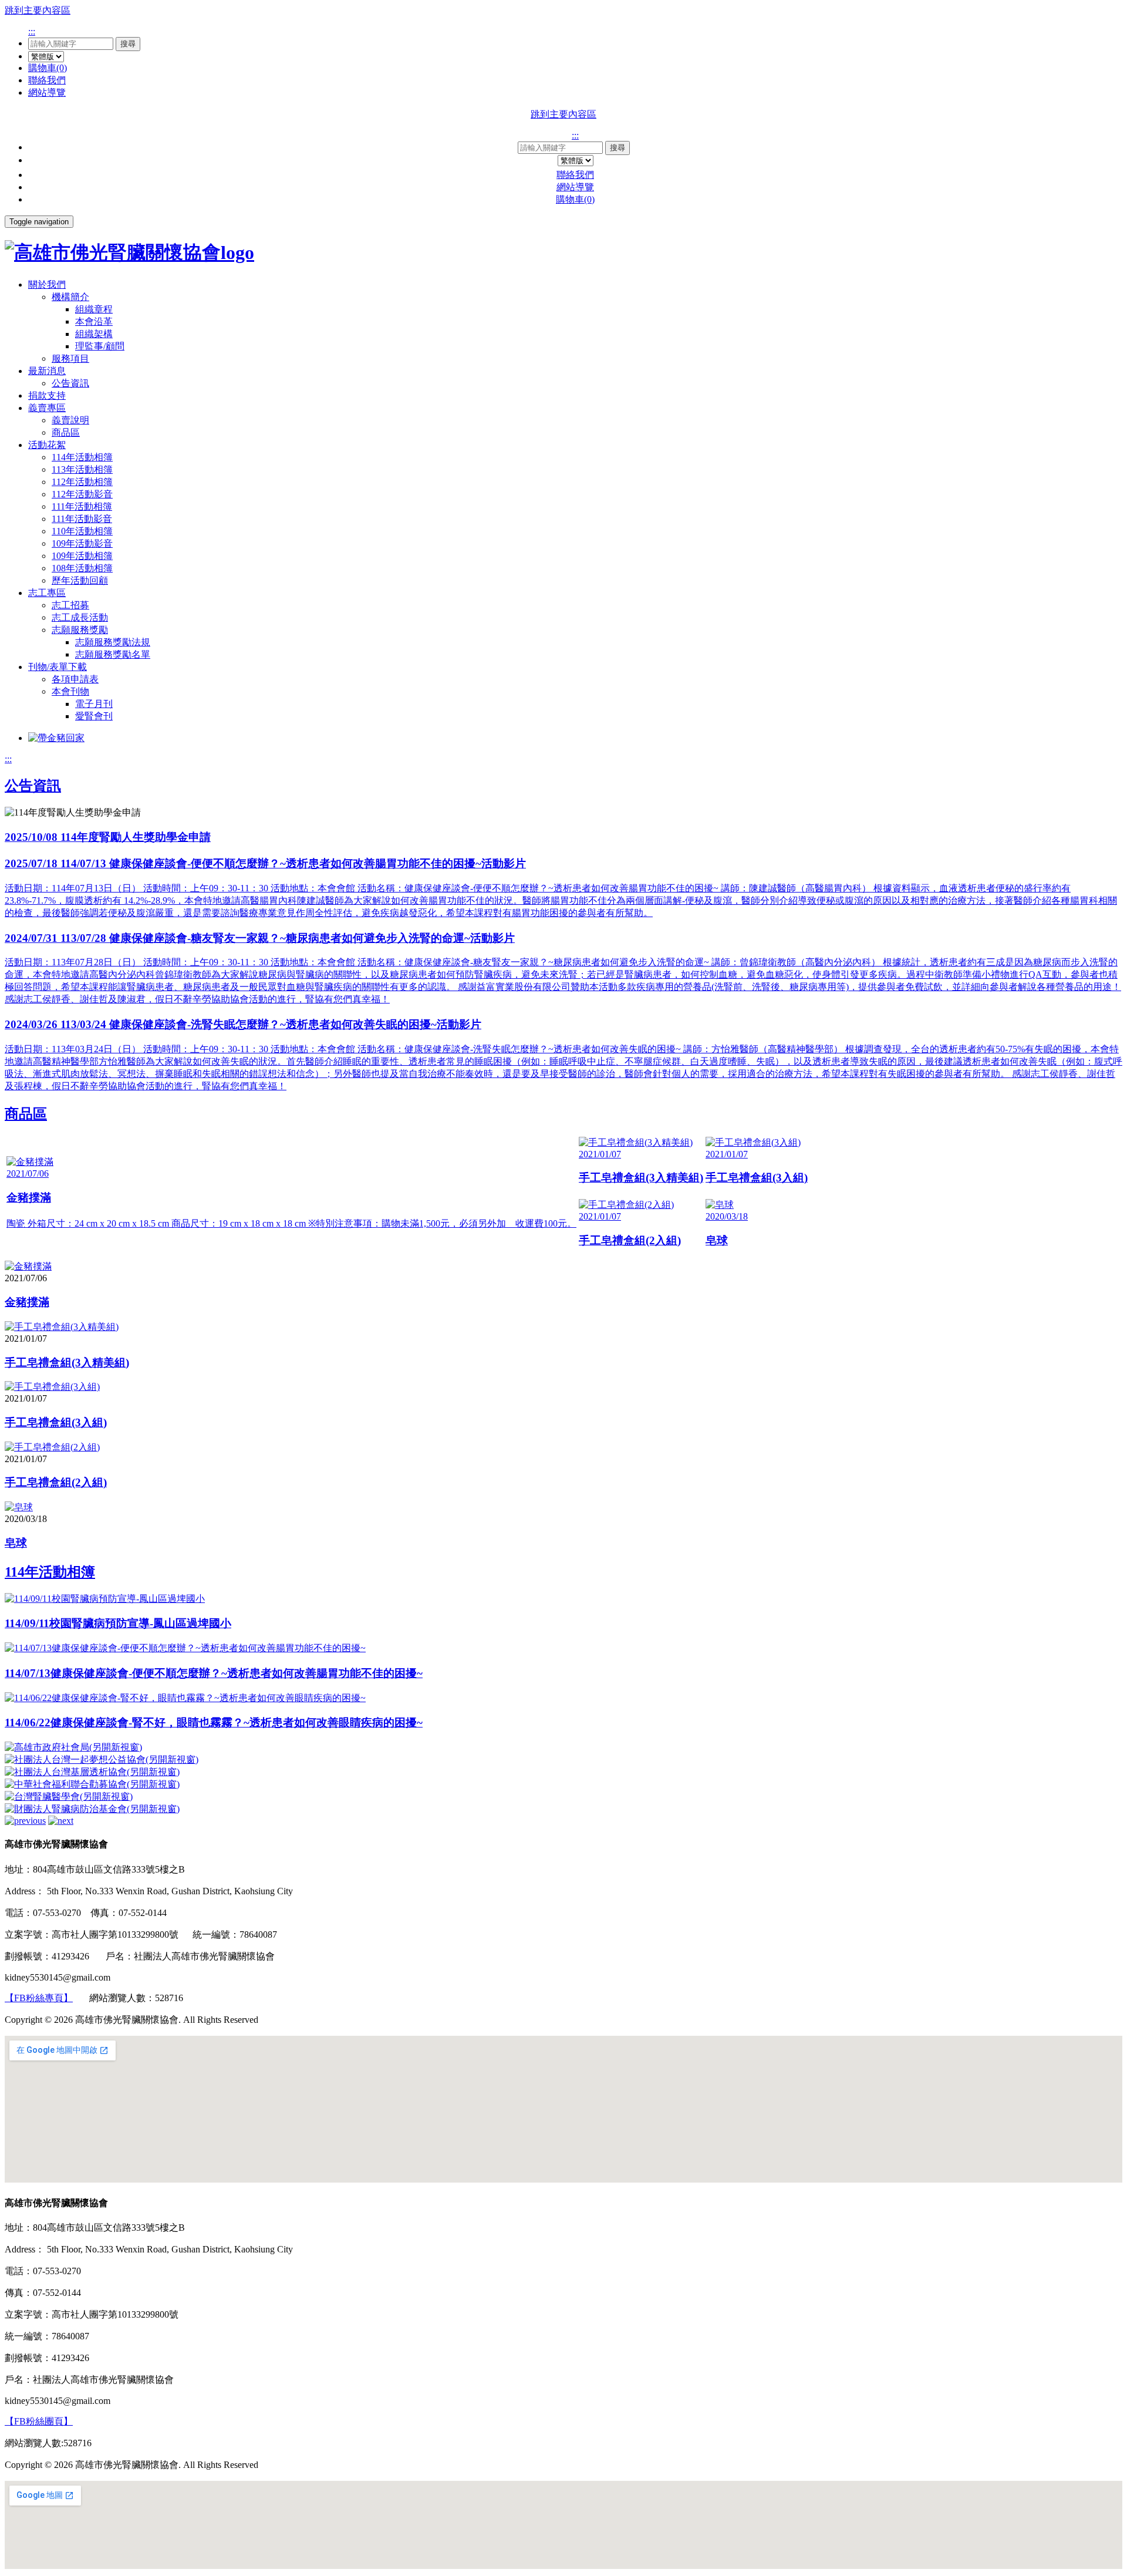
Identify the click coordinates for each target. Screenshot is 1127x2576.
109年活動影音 (82, 543)
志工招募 (70, 605)
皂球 (16, 1543)
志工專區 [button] (47, 593)
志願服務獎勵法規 (113, 642)
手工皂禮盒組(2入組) (56, 1482)
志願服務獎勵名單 (113, 654)
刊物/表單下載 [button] (58, 667)
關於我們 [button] (47, 284)
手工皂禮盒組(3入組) (56, 1422)
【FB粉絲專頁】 (39, 1998)
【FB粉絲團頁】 (39, 2421)
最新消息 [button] (47, 371)
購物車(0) (48, 68)
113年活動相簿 (82, 469)
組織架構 (94, 334)
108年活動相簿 (82, 568)
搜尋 (128, 44)
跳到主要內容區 (38, 10)
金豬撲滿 (27, 1302)
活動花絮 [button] (47, 445)
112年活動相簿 (82, 482)
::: (32, 31)
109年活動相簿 (82, 556)
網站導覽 (47, 92)
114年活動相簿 (82, 457)
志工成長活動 (80, 617)
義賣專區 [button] (47, 408)
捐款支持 (47, 395)
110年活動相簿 (82, 531)
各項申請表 (75, 679)
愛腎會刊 (94, 716)
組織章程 (94, 309)
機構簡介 (70, 297)
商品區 (66, 432)
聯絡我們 (47, 80)
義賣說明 (70, 420)
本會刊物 (70, 691)
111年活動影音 (82, 519)
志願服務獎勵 (80, 630)
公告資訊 (70, 383)
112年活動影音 (82, 494)
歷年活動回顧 (80, 580)
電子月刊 (94, 704)
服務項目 (70, 358)
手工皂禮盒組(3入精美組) (67, 1363)
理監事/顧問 (100, 346)
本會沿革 (94, 321)
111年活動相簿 (82, 506)
